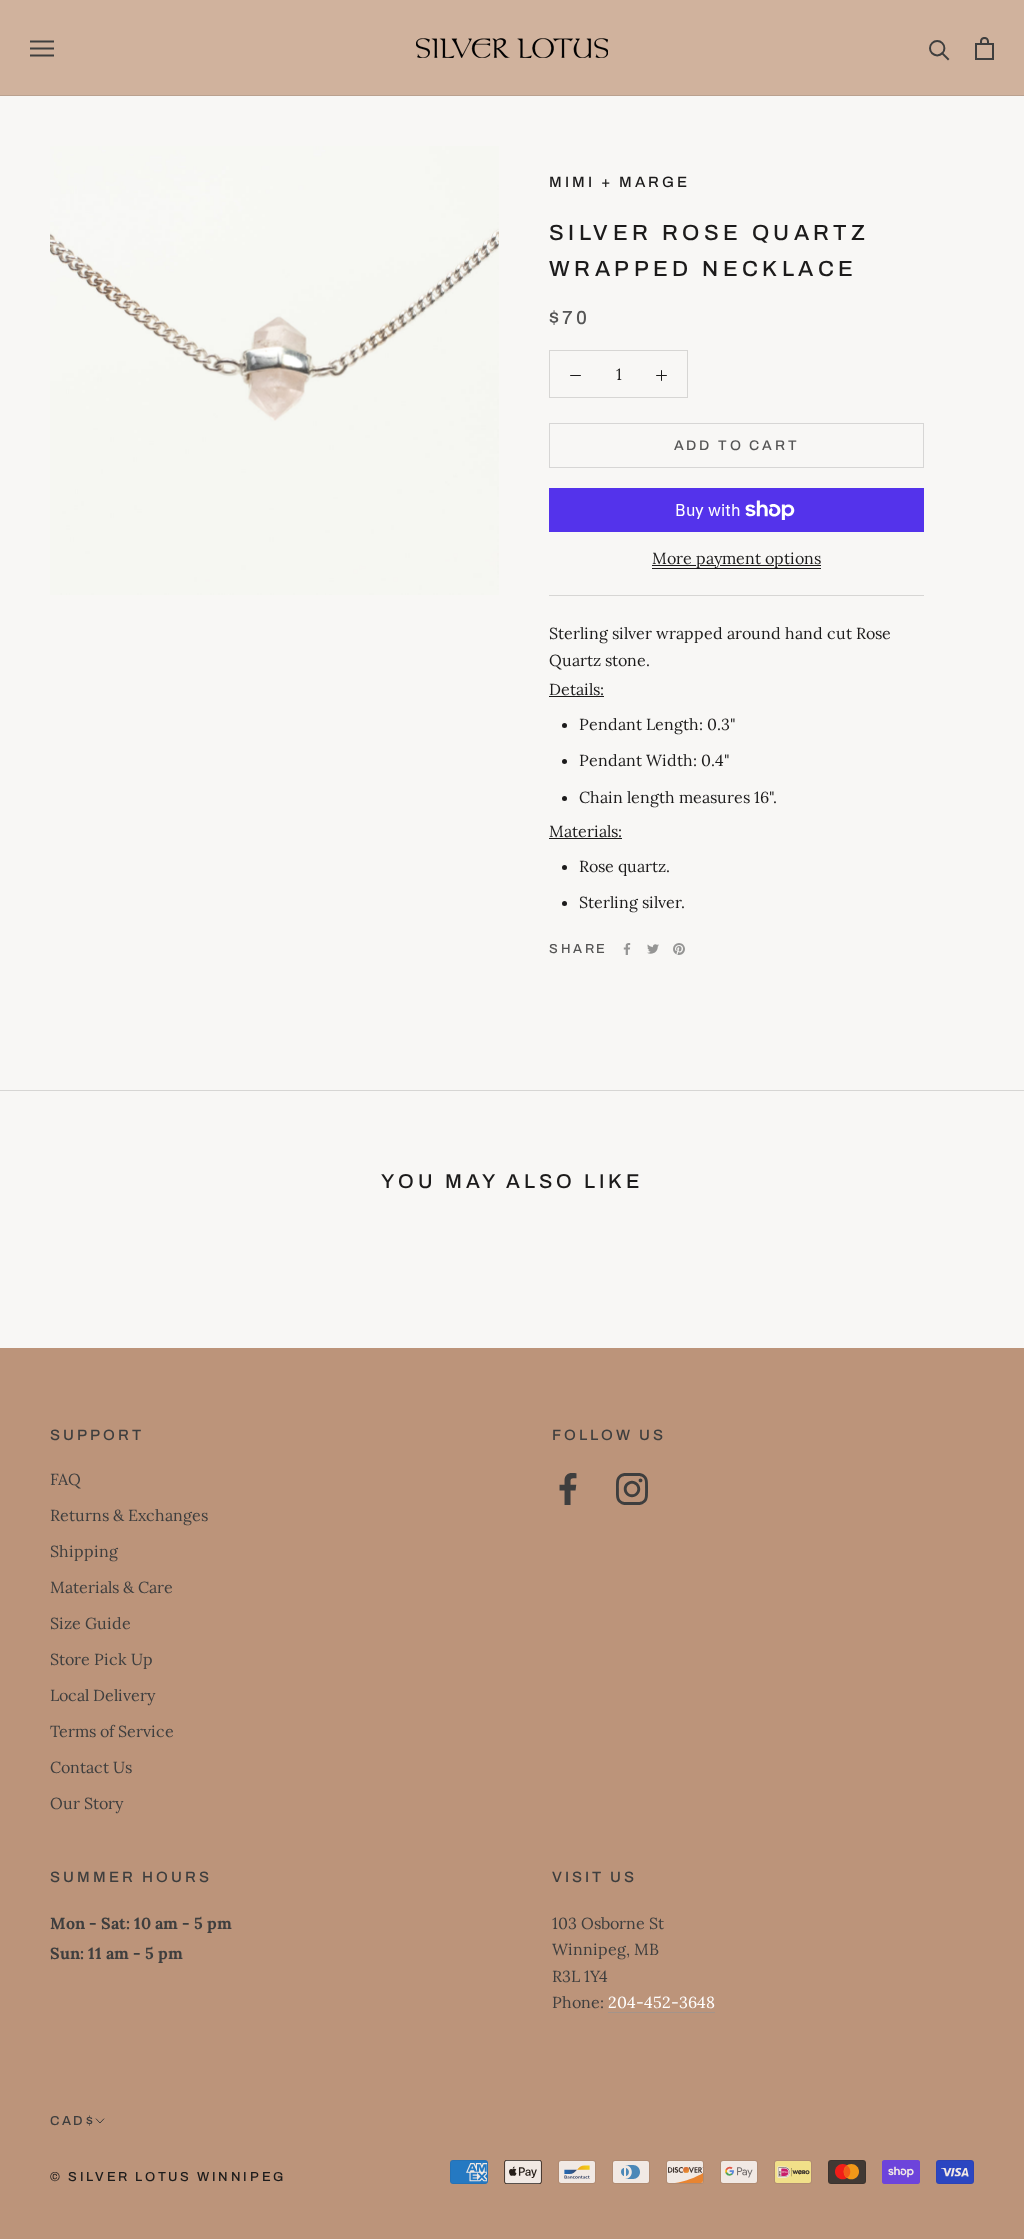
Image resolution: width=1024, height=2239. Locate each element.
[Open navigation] (42, 48)
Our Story (86, 1803)
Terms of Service (112, 1731)
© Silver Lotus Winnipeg (168, 2177)
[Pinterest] (679, 949)
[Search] (939, 48)
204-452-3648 (661, 2002)
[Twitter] (653, 949)
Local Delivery (102, 1695)
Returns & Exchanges (129, 1515)
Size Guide (90, 1623)
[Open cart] (984, 48)
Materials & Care (111, 1587)
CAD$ (72, 2121)
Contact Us (91, 1767)
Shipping (84, 1551)
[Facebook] (627, 949)
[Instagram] (632, 1489)
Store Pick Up (101, 1659)
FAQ (65, 1479)
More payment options (736, 558)
